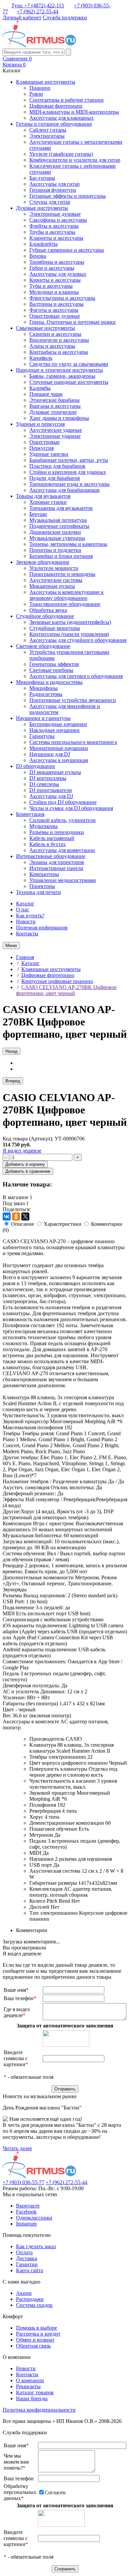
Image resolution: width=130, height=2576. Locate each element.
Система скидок (34, 2305)
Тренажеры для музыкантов (61, 508)
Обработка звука (48, 610)
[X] (25, 1216)
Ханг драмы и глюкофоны (59, 418)
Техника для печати (38, 892)
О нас (22, 910)
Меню (11, 946)
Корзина (14, 65)
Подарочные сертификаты (59, 526)
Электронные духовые (55, 214)
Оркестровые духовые (55, 316)
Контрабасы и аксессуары (59, 352)
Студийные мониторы (55, 628)
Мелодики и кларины (54, 292)
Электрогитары (47, 136)
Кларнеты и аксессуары (56, 238)
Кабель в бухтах (47, 844)
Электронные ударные (55, 436)
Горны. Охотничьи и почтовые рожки (72, 322)
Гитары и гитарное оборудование (54, 124)
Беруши (38, 514)
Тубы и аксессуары (51, 286)
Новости (26, 922)
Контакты (27, 934)
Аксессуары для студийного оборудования (78, 640)
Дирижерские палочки (55, 532)
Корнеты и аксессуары (55, 280)
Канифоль (41, 358)
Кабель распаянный (52, 838)
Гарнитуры (42, 736)
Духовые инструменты (42, 208)
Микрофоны (43, 688)
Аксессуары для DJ (51, 796)
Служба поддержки (65, 18)
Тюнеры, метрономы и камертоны (68, 544)
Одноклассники (34, 2218)
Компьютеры (44, 874)
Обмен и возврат (35, 2340)
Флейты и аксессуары (54, 226)
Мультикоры (43, 826)
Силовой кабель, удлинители (62, 820)
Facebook (26, 2212)
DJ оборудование (35, 766)
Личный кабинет (22, 18)
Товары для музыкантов (43, 496)
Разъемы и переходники (57, 832)
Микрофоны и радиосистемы (49, 682)
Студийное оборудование (45, 616)
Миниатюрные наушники (59, 748)
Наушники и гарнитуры (43, 718)
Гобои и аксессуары (52, 268)
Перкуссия (41, 448)
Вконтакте (28, 2206)
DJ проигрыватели (51, 790)
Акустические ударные (56, 430)
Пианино (40, 88)
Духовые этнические (53, 412)
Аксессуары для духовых (58, 274)
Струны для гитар (50, 202)
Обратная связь (33, 2346)
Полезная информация (42, 928)
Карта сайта (29, 2270)
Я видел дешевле (22, 1151)
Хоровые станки (48, 502)
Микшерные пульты (52, 586)
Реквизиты (28, 2386)
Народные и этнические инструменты (59, 370)
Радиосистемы (46, 694)
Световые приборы (51, 670)
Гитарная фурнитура (53, 190)
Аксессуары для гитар (54, 184)
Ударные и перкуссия (40, 424)
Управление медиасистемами (63, 880)
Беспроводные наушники (58, 724)
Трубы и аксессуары (52, 232)
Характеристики (62, 1224)
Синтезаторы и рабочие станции (66, 100)
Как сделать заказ (36, 2246)
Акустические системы (56, 580)
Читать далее (17, 2148)
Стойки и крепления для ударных (68, 472)
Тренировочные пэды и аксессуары (69, 484)
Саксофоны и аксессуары (58, 220)
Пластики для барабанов (57, 466)
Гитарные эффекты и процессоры (67, 196)
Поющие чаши (46, 394)
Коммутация (30, 814)
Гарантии (27, 2264)
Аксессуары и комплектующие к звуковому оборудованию (66, 595)
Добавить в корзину (25, 1164)
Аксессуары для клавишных (61, 118)
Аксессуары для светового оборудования (76, 676)
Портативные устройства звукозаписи (73, 700)
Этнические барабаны (54, 400)
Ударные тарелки (49, 454)
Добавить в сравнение (28, 1171)
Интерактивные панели (56, 868)
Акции (24, 2293)
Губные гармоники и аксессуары (67, 250)
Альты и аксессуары (52, 346)
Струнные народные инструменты (69, 382)
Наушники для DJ (50, 754)
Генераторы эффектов (54, 664)
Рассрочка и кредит (38, 2334)
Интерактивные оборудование (51, 856)
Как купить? (30, 916)
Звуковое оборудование (43, 562)
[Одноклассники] (16, 1216)
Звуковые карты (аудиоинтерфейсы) (70, 622)
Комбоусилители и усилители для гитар (75, 160)
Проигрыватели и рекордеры (62, 574)
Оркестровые (44, 442)
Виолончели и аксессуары (59, 340)
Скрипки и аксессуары (55, 334)
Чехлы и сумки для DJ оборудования (71, 808)
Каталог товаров (35, 2392)
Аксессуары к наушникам (59, 760)
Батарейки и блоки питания (61, 556)
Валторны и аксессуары (56, 304)
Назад (11, 1051)
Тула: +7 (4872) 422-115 (38, 6)
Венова (38, 256)
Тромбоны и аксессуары (57, 262)
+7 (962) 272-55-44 (37, 12)
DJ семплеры (44, 784)
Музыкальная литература (58, 520)
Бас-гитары (42, 178)
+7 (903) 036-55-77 (23, 2182)
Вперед (13, 1081)
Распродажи (30, 2299)
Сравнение (17, 59)
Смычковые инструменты (45, 328)
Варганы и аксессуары (55, 406)
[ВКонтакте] (7, 1216)
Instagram (26, 2224)
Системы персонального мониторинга (73, 742)
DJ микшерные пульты (55, 772)
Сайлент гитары (48, 130)
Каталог (25, 904)
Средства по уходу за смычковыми (69, 364)
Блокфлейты (43, 244)
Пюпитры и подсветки (55, 550)
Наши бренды (32, 2398)
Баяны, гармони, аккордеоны (62, 376)
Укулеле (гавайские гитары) (61, 154)
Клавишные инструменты (46, 82)
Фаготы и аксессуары (54, 310)
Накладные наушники (54, 730)
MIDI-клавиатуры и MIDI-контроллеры (74, 112)
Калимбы (40, 388)
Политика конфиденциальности (39, 2410)
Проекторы (42, 886)
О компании (30, 2380)
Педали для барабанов (55, 478)
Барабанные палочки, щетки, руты (69, 460)
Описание (22, 1224)
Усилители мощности (54, 568)
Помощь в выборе (36, 2328)
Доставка (26, 2258)
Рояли (36, 94)
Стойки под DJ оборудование (63, 802)
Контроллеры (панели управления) (69, 634)
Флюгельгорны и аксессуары (62, 298)
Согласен (55, 2492)
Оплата (24, 2252)
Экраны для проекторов (57, 862)
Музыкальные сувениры (57, 538)
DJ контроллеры (48, 778)
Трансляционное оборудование (65, 604)
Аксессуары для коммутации (62, 850)
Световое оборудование (43, 646)
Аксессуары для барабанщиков (64, 490)
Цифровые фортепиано (56, 106)
